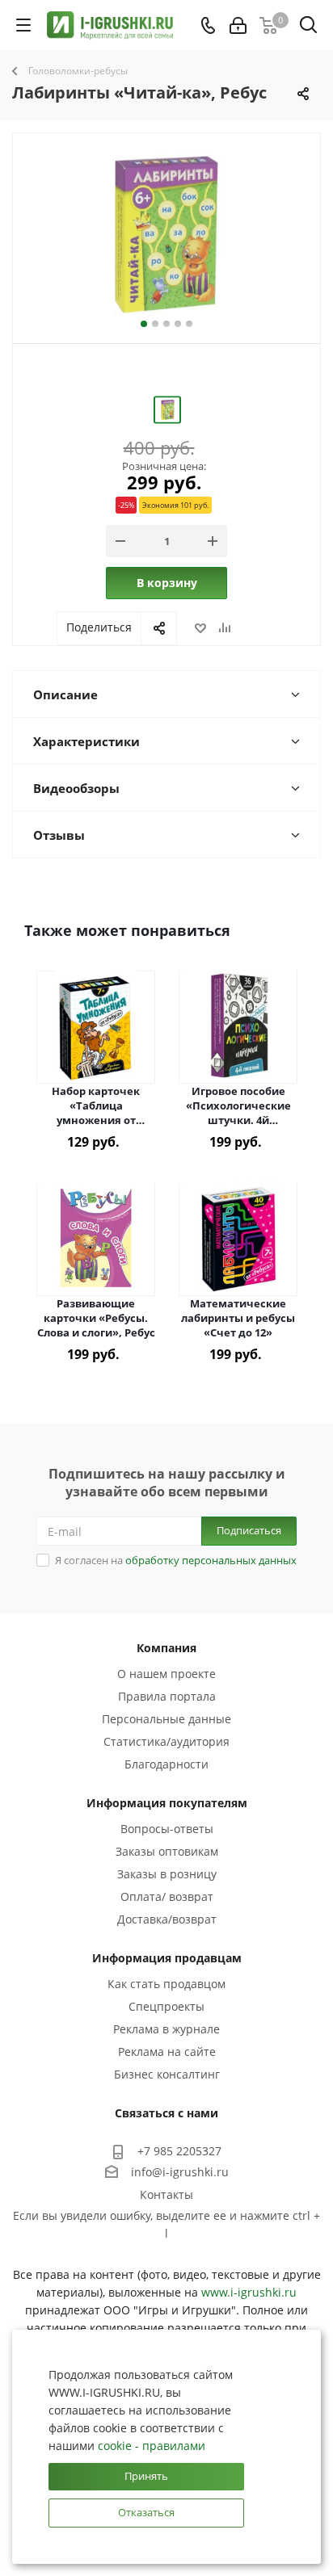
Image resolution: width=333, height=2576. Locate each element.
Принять (146, 2476)
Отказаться (146, 2512)
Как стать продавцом (166, 1984)
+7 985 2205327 (179, 2151)
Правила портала (167, 1696)
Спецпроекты (166, 2006)
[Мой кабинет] (238, 25)
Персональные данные (166, 1719)
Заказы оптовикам (167, 1851)
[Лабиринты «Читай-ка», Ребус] (166, 235)
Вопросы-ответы (167, 1829)
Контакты (166, 2194)
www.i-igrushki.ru (249, 2292)
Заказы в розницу (167, 1874)
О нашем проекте (166, 1674)
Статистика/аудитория (166, 1741)
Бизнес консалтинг (167, 2074)
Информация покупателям (167, 1803)
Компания (166, 1648)
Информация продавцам (167, 1958)
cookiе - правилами (152, 2446)
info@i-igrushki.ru (180, 2172)
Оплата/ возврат (167, 1896)
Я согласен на (176, 1560)
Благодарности (166, 1764)
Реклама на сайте (167, 2052)
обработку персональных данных (211, 1560)
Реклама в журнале (166, 2029)
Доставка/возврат (167, 1919)
